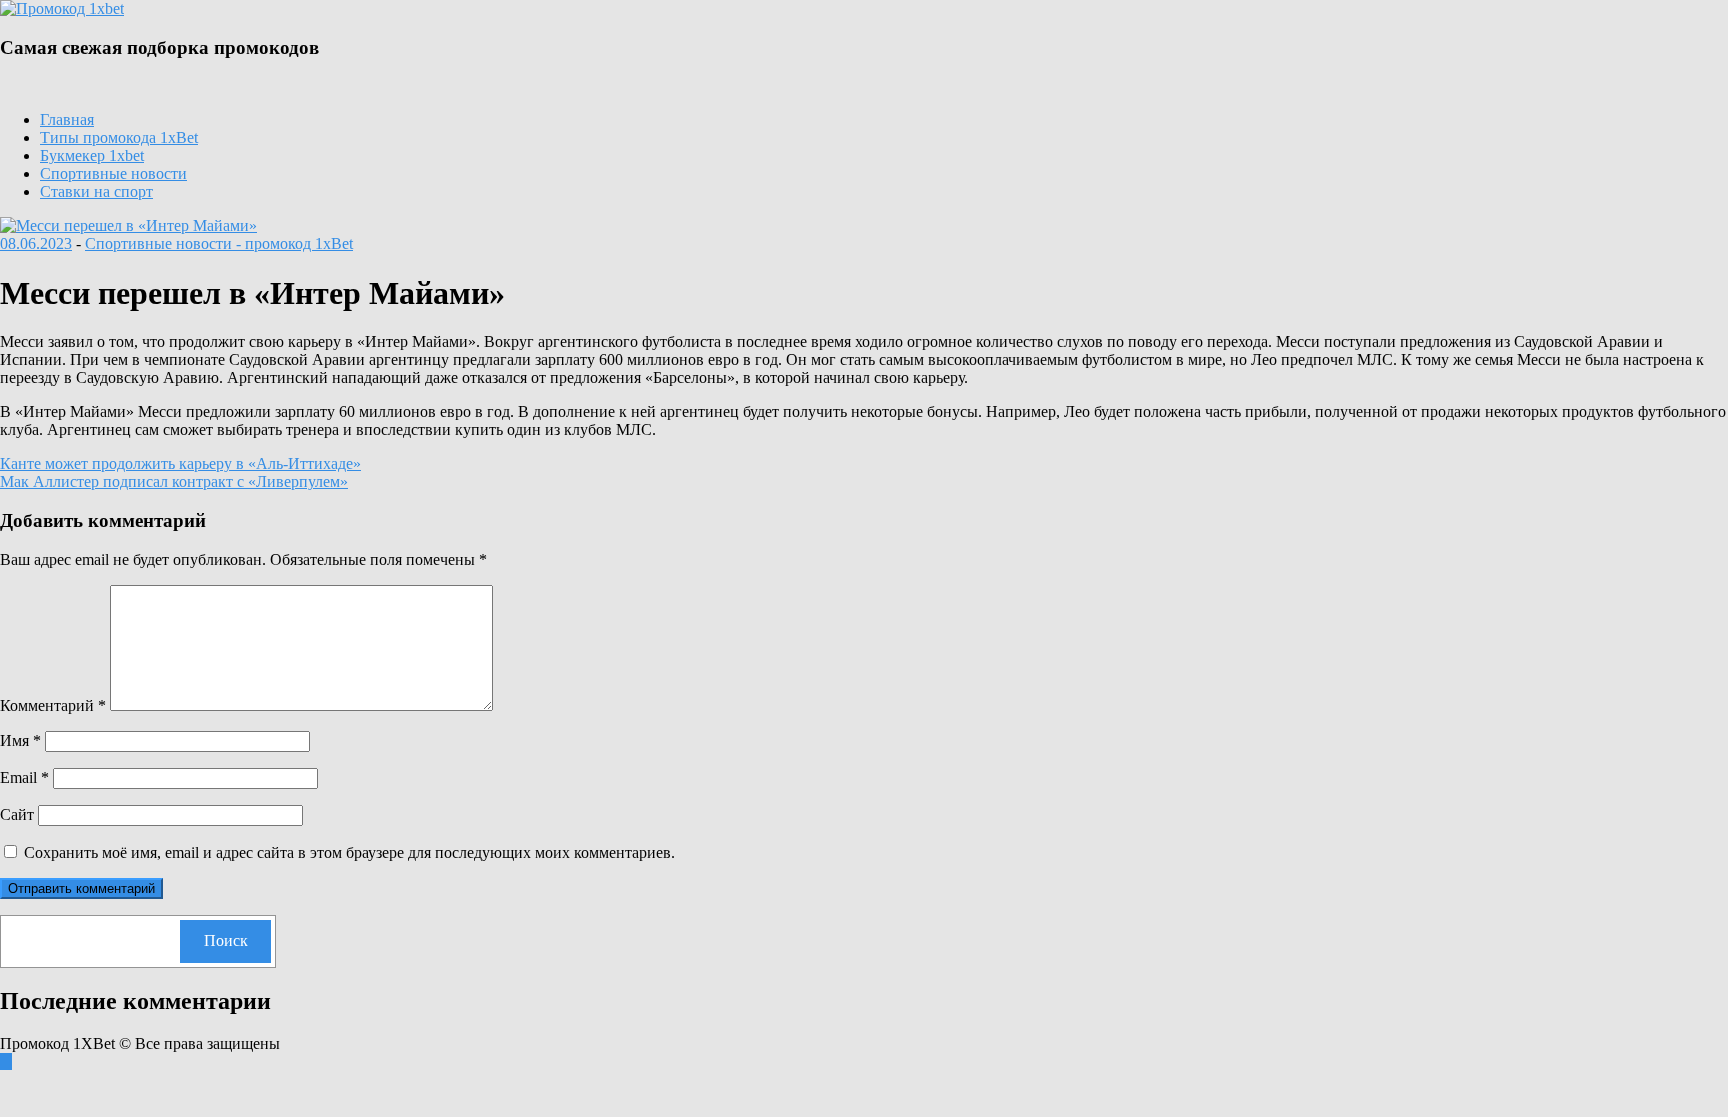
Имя (20, 740)
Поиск (226, 940)
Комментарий (53, 705)
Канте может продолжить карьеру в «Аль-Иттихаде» (180, 463)
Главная (67, 119)
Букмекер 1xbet (92, 155)
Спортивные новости (113, 173)
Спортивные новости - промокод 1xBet (219, 243)
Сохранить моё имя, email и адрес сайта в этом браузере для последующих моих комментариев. (349, 852)
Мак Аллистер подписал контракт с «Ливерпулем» (174, 481)
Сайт (17, 814)
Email (24, 777)
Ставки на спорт (96, 191)
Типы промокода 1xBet (119, 137)
